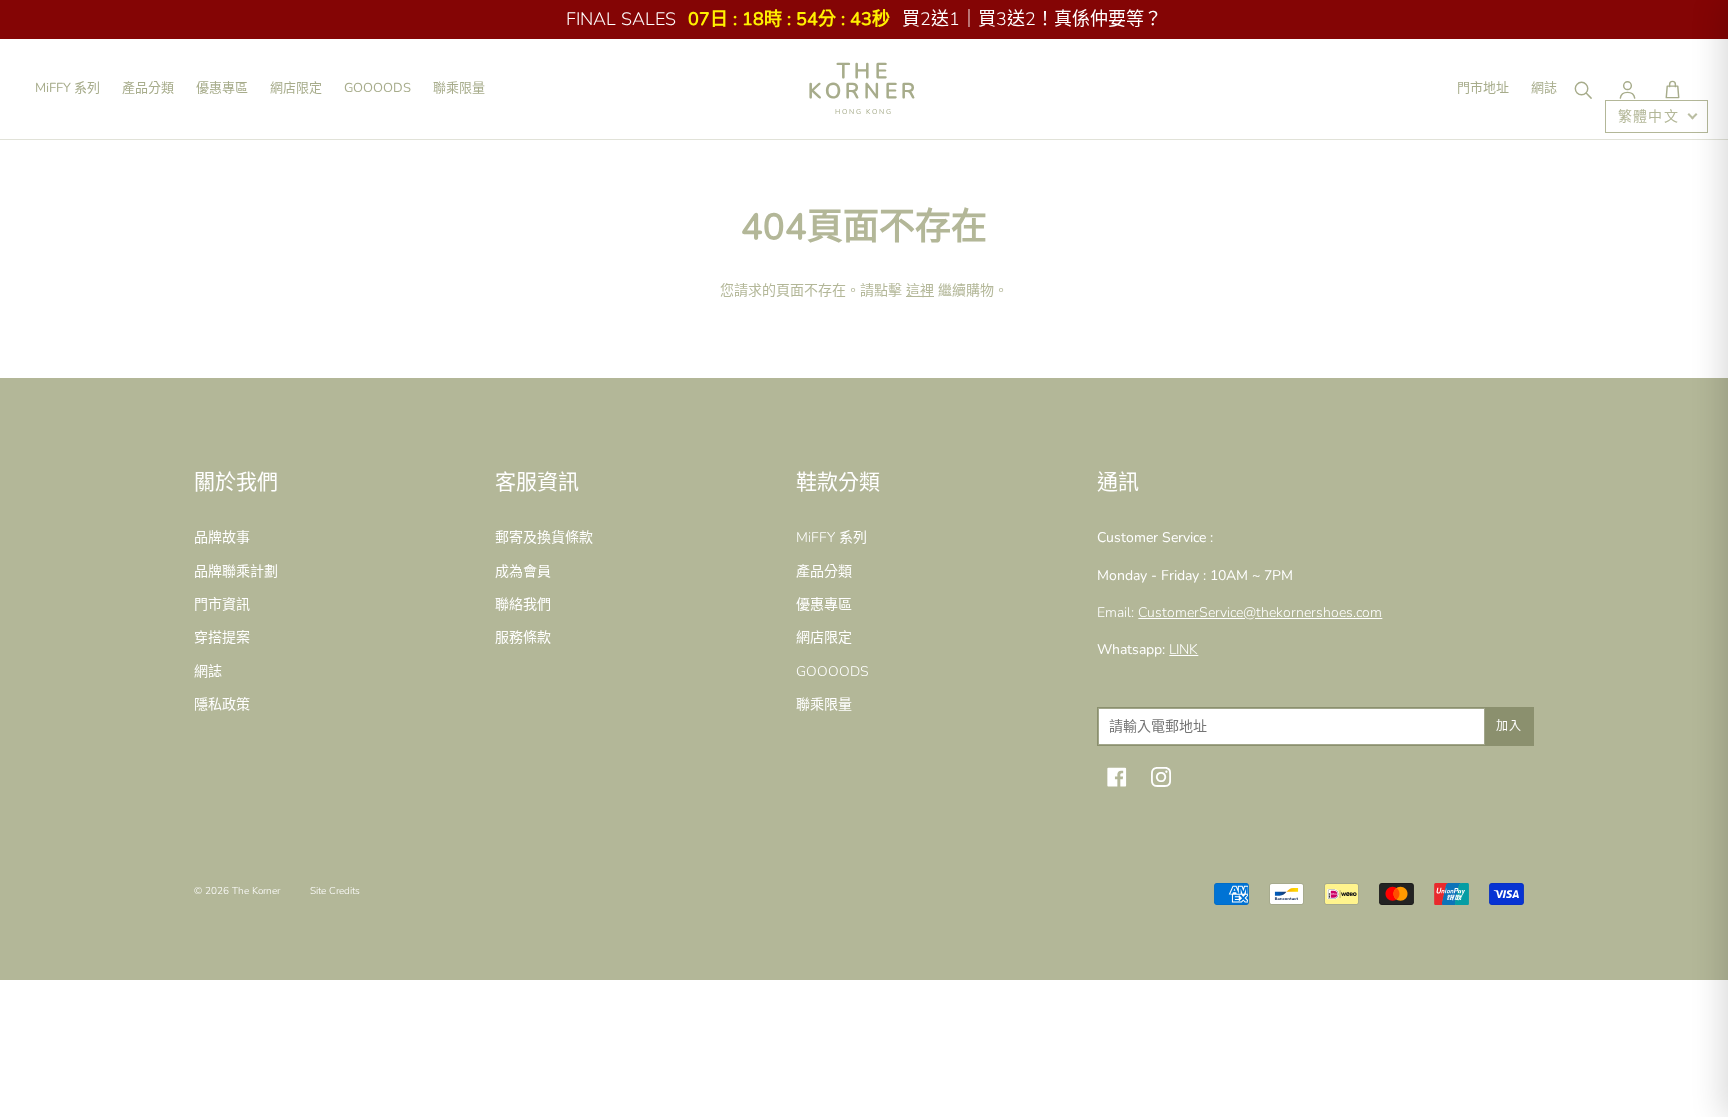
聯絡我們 (523, 604)
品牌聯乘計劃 (236, 571)
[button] (1672, 89)
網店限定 (296, 88)
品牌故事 (222, 537)
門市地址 (1483, 88)
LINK (1183, 649)
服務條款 (523, 637)
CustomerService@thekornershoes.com (1260, 612)
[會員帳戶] (1627, 89)
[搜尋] (1582, 89)
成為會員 (523, 571)
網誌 (1544, 88)
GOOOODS (377, 88)
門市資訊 (222, 604)
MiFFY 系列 (67, 88)
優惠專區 (222, 88)
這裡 (920, 290)
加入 (1509, 726)
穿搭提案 (222, 637)
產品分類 (148, 88)
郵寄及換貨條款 (544, 537)
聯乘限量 (459, 88)
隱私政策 (222, 704)
